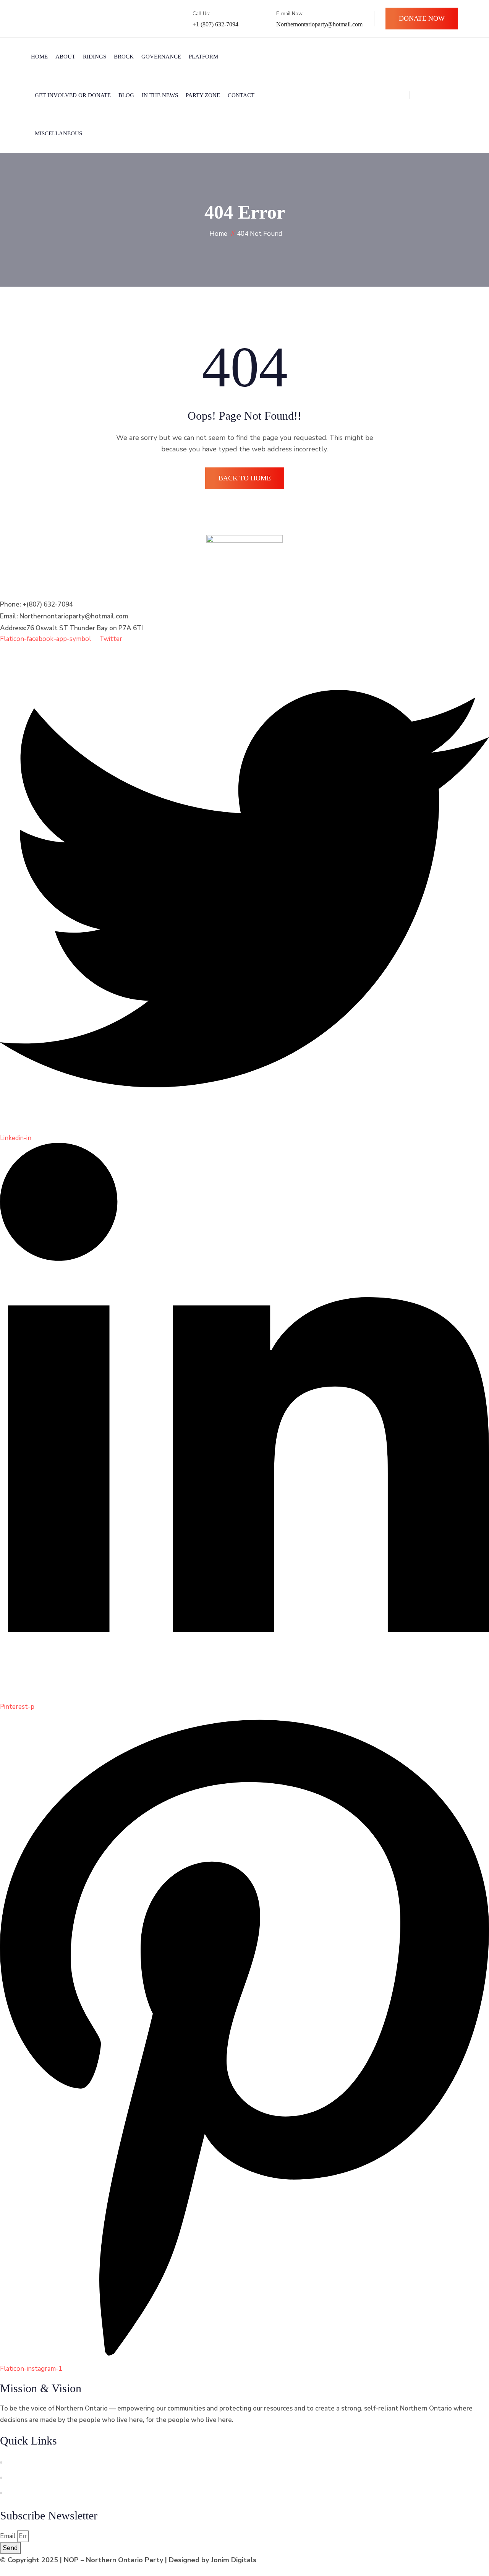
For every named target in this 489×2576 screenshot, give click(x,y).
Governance (161, 57)
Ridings (95, 57)
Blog (126, 95)
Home (39, 57)
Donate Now (422, 18)
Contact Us (23, 2478)
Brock (124, 57)
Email (8, 2536)
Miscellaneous (58, 133)
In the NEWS (160, 95)
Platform (203, 57)
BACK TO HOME (245, 478)
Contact (241, 95)
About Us (21, 2463)
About (65, 57)
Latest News (26, 2493)
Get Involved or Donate (73, 95)
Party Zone (203, 95)
